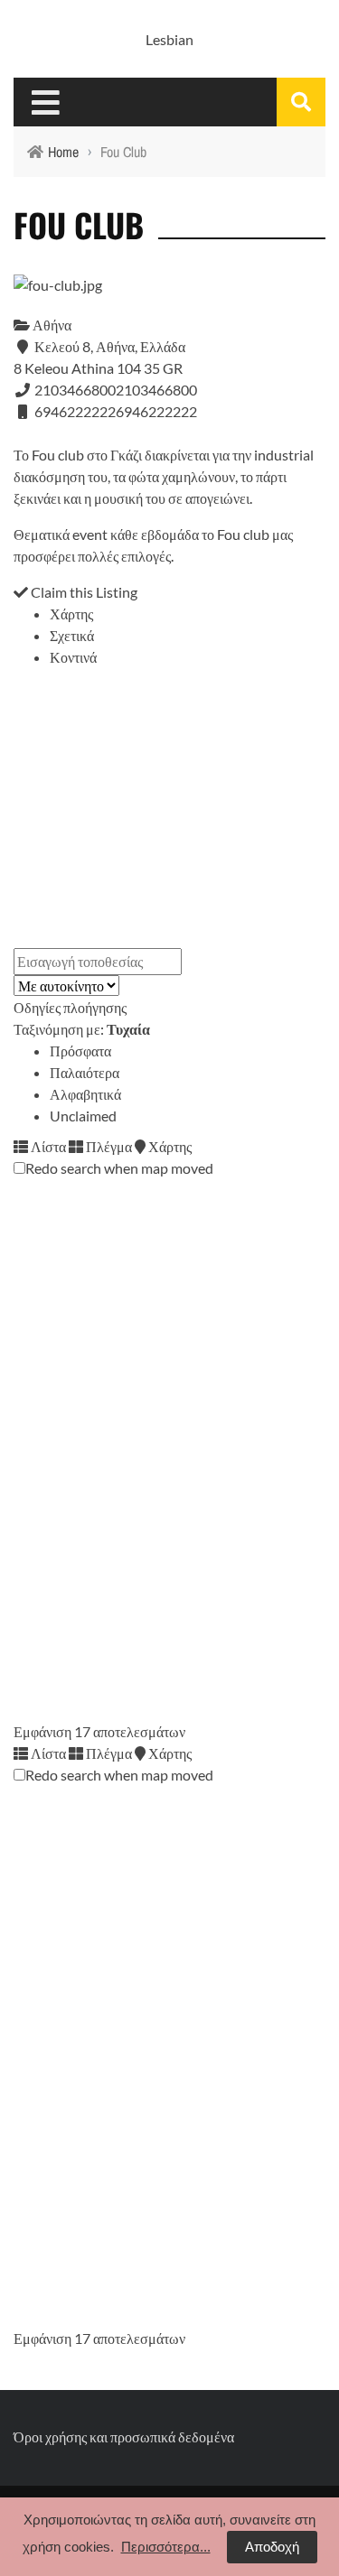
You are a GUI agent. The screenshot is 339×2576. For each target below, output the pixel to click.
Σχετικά (72, 635)
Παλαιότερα (85, 1072)
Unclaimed (83, 1116)
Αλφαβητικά (85, 1094)
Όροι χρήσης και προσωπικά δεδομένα (124, 2437)
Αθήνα (51, 325)
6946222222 (156, 411)
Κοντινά (73, 657)
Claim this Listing (83, 592)
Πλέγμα (108, 1146)
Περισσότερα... (166, 2547)
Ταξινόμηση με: (82, 1029)
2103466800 (156, 390)
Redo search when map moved (119, 1168)
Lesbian (169, 39)
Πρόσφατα (80, 1051)
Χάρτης (71, 614)
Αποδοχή (272, 2547)
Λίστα (47, 1146)
